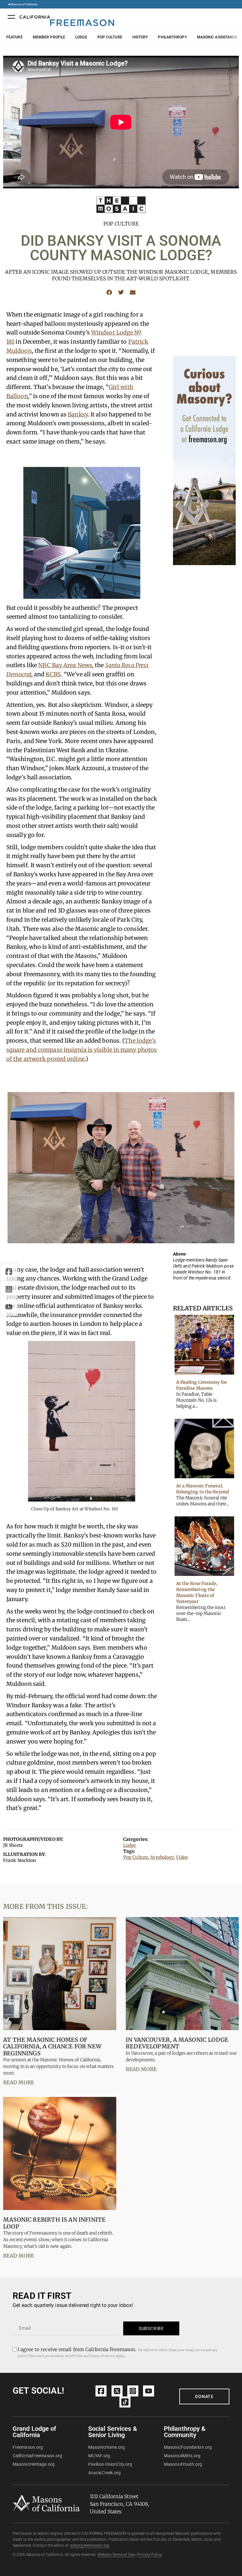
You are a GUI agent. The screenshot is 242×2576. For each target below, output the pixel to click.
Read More (19, 2082)
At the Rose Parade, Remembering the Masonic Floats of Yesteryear (197, 1592)
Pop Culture (110, 37)
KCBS (53, 674)
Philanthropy (172, 37)
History (140, 37)
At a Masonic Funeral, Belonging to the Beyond (203, 1489)
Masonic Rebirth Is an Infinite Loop (54, 2223)
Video (182, 1857)
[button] (109, 292)
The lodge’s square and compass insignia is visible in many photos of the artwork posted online (82, 1050)
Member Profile (49, 37)
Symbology (162, 1857)
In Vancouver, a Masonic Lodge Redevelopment (177, 2043)
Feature (14, 37)
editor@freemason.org (90, 2545)
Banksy (78, 414)
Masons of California (24, 4)
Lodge (81, 37)
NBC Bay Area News (65, 665)
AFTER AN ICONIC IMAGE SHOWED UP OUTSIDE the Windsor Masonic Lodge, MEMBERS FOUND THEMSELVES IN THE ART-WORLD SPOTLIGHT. (121, 275)
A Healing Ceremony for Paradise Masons (202, 1385)
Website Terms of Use (116, 2555)
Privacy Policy (150, 2555)
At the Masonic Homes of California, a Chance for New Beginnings (52, 2046)
